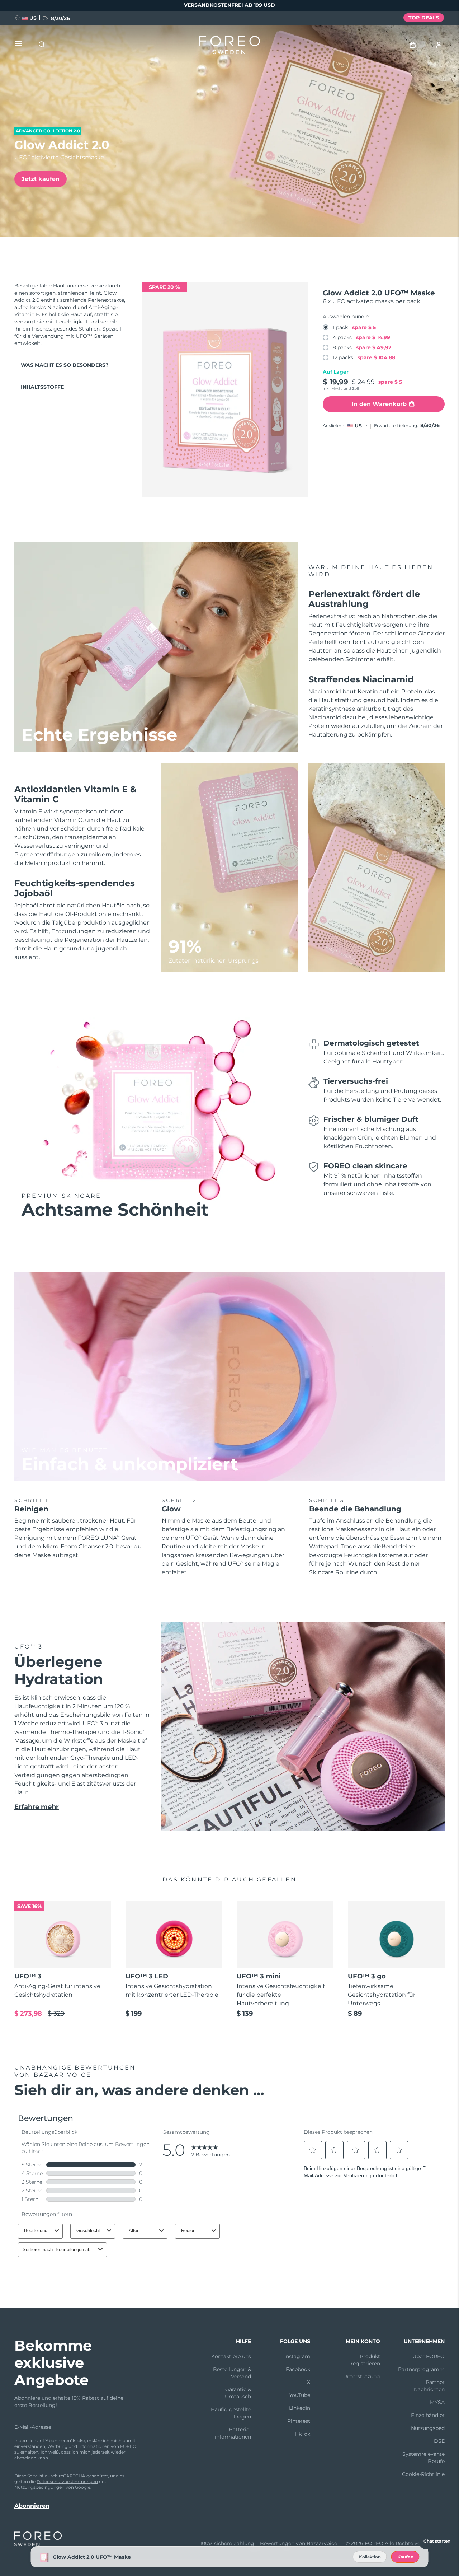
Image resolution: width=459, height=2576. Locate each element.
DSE (439, 2441)
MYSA (437, 2402)
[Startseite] (229, 47)
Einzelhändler (428, 2415)
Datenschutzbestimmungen (67, 2481)
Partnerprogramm (421, 2369)
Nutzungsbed (428, 2428)
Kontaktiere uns (231, 2356)
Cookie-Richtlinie (423, 2474)
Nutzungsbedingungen (39, 2487)
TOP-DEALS (424, 18)
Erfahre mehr (37, 1807)
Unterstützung (362, 2376)
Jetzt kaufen (41, 179)
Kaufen (405, 2557)
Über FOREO (429, 2356)
